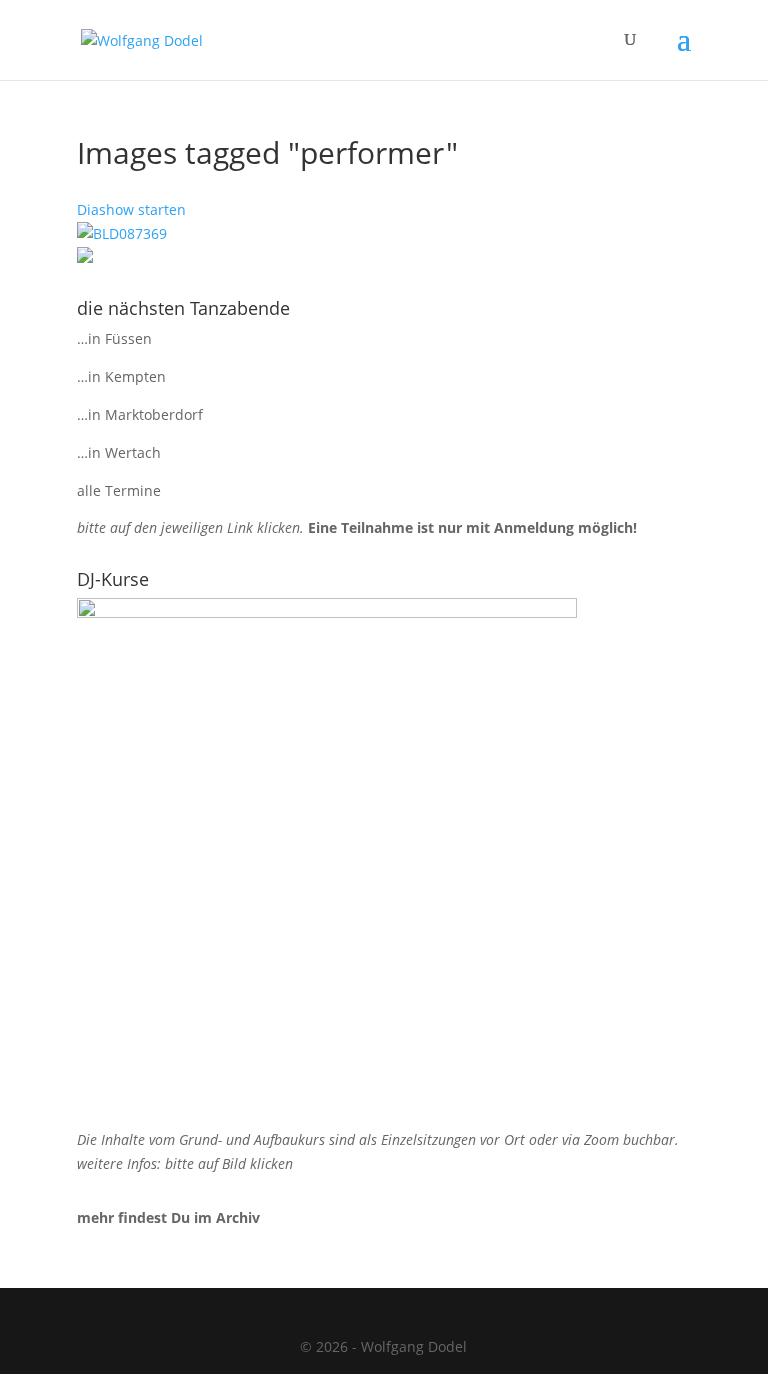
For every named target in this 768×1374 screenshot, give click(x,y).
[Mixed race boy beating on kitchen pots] (384, 234)
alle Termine (119, 490)
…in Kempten (121, 376)
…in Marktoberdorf (140, 414)
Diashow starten (131, 209)
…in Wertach (119, 452)
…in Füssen (114, 338)
